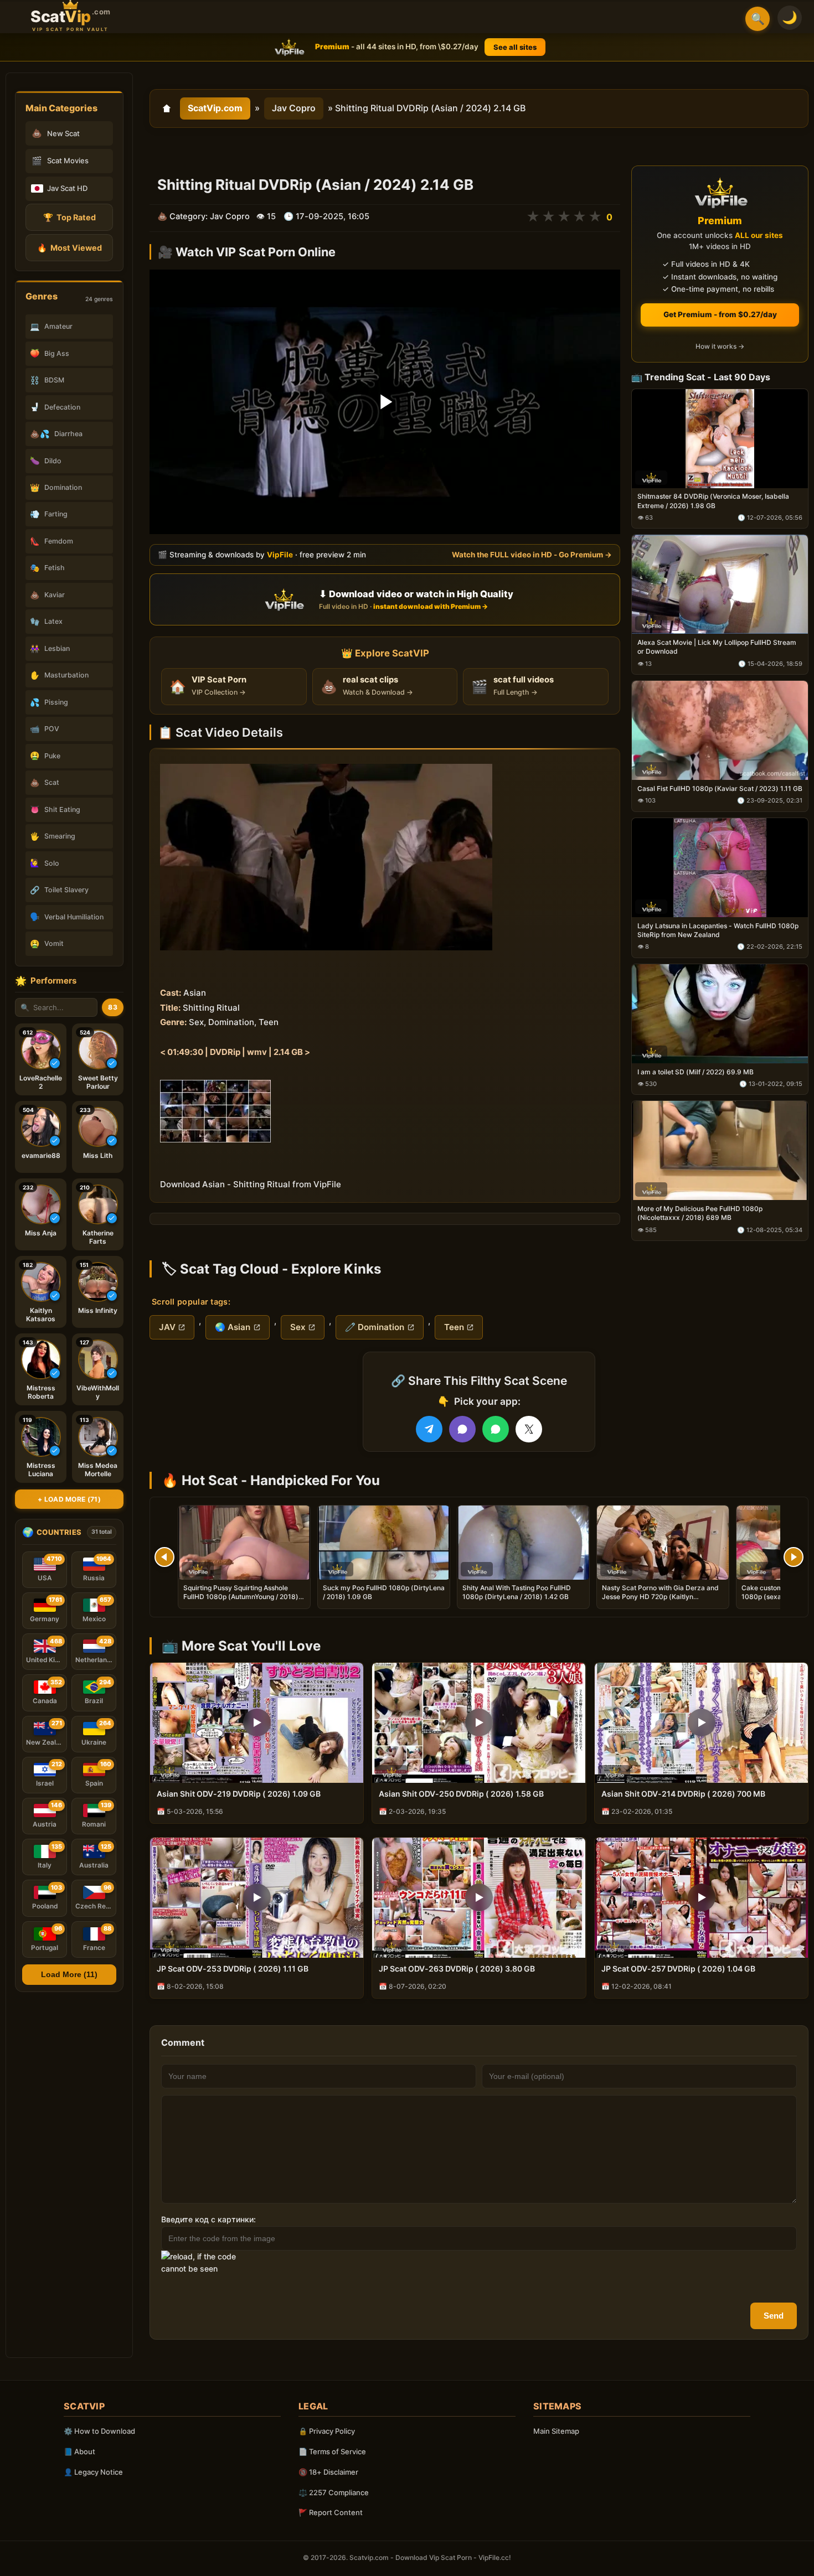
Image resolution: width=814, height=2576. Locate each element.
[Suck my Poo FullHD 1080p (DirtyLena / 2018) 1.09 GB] (384, 1543)
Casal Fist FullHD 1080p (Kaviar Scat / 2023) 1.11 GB (720, 788)
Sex (298, 1327)
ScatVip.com (215, 108)
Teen (454, 1327)
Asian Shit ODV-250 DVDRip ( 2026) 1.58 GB (461, 1794)
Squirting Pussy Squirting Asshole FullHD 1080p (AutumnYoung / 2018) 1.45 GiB (241, 1597)
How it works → (720, 347)
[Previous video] (164, 1557)
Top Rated (69, 217)
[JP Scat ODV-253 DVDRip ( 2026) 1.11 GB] (257, 1898)
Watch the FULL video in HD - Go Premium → (532, 555)
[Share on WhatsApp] (496, 1429)
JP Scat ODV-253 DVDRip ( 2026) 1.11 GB (233, 1969)
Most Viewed (69, 248)
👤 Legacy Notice (93, 2472)
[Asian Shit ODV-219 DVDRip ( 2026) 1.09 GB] (257, 1723)
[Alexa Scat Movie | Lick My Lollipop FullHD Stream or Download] (720, 585)
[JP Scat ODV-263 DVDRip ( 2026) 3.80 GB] (479, 1898)
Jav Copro (294, 108)
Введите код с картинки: (208, 2219)
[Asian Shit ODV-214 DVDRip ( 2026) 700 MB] (701, 1723)
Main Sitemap (556, 2431)
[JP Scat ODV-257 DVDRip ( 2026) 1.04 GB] (701, 1898)
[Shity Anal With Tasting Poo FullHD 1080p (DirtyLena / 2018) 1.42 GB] (523, 1543)
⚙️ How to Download (99, 2431)
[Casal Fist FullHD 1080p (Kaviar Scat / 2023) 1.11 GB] (720, 731)
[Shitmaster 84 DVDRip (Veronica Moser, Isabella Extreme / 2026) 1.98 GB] (720, 439)
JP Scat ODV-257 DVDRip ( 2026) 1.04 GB (678, 1969)
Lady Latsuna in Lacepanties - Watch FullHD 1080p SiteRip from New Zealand (718, 930)
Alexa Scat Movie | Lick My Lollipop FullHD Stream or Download (717, 647)
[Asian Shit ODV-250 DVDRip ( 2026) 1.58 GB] (479, 1723)
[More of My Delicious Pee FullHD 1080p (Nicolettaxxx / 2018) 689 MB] (720, 1151)
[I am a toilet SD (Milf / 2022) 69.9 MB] (720, 1014)
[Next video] (794, 1557)
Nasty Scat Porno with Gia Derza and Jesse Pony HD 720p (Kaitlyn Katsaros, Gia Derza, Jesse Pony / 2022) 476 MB (660, 1601)
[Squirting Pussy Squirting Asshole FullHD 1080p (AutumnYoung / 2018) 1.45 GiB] (244, 1543)
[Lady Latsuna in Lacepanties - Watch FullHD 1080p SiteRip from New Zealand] (720, 868)
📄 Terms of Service (332, 2451)
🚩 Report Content (331, 2512)
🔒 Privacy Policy (327, 2431)
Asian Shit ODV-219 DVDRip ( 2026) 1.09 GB (239, 1794)
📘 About (79, 2451)
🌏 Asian (233, 1327)
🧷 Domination (375, 1327)
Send (774, 2316)
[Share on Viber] (462, 1429)
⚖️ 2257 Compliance (334, 2492)
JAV (167, 1327)
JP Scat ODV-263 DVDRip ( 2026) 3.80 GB (457, 1969)
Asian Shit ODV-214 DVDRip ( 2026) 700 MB (683, 1794)
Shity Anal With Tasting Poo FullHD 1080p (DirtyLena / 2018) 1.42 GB (517, 1592)
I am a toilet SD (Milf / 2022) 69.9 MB (695, 1072)
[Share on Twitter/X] (529, 1429)
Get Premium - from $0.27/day (720, 314)
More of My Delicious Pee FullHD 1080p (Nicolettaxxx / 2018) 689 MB (700, 1214)
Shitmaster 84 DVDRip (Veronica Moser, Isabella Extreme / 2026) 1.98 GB (713, 501)
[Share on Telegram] (429, 1429)
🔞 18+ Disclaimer (328, 2472)
